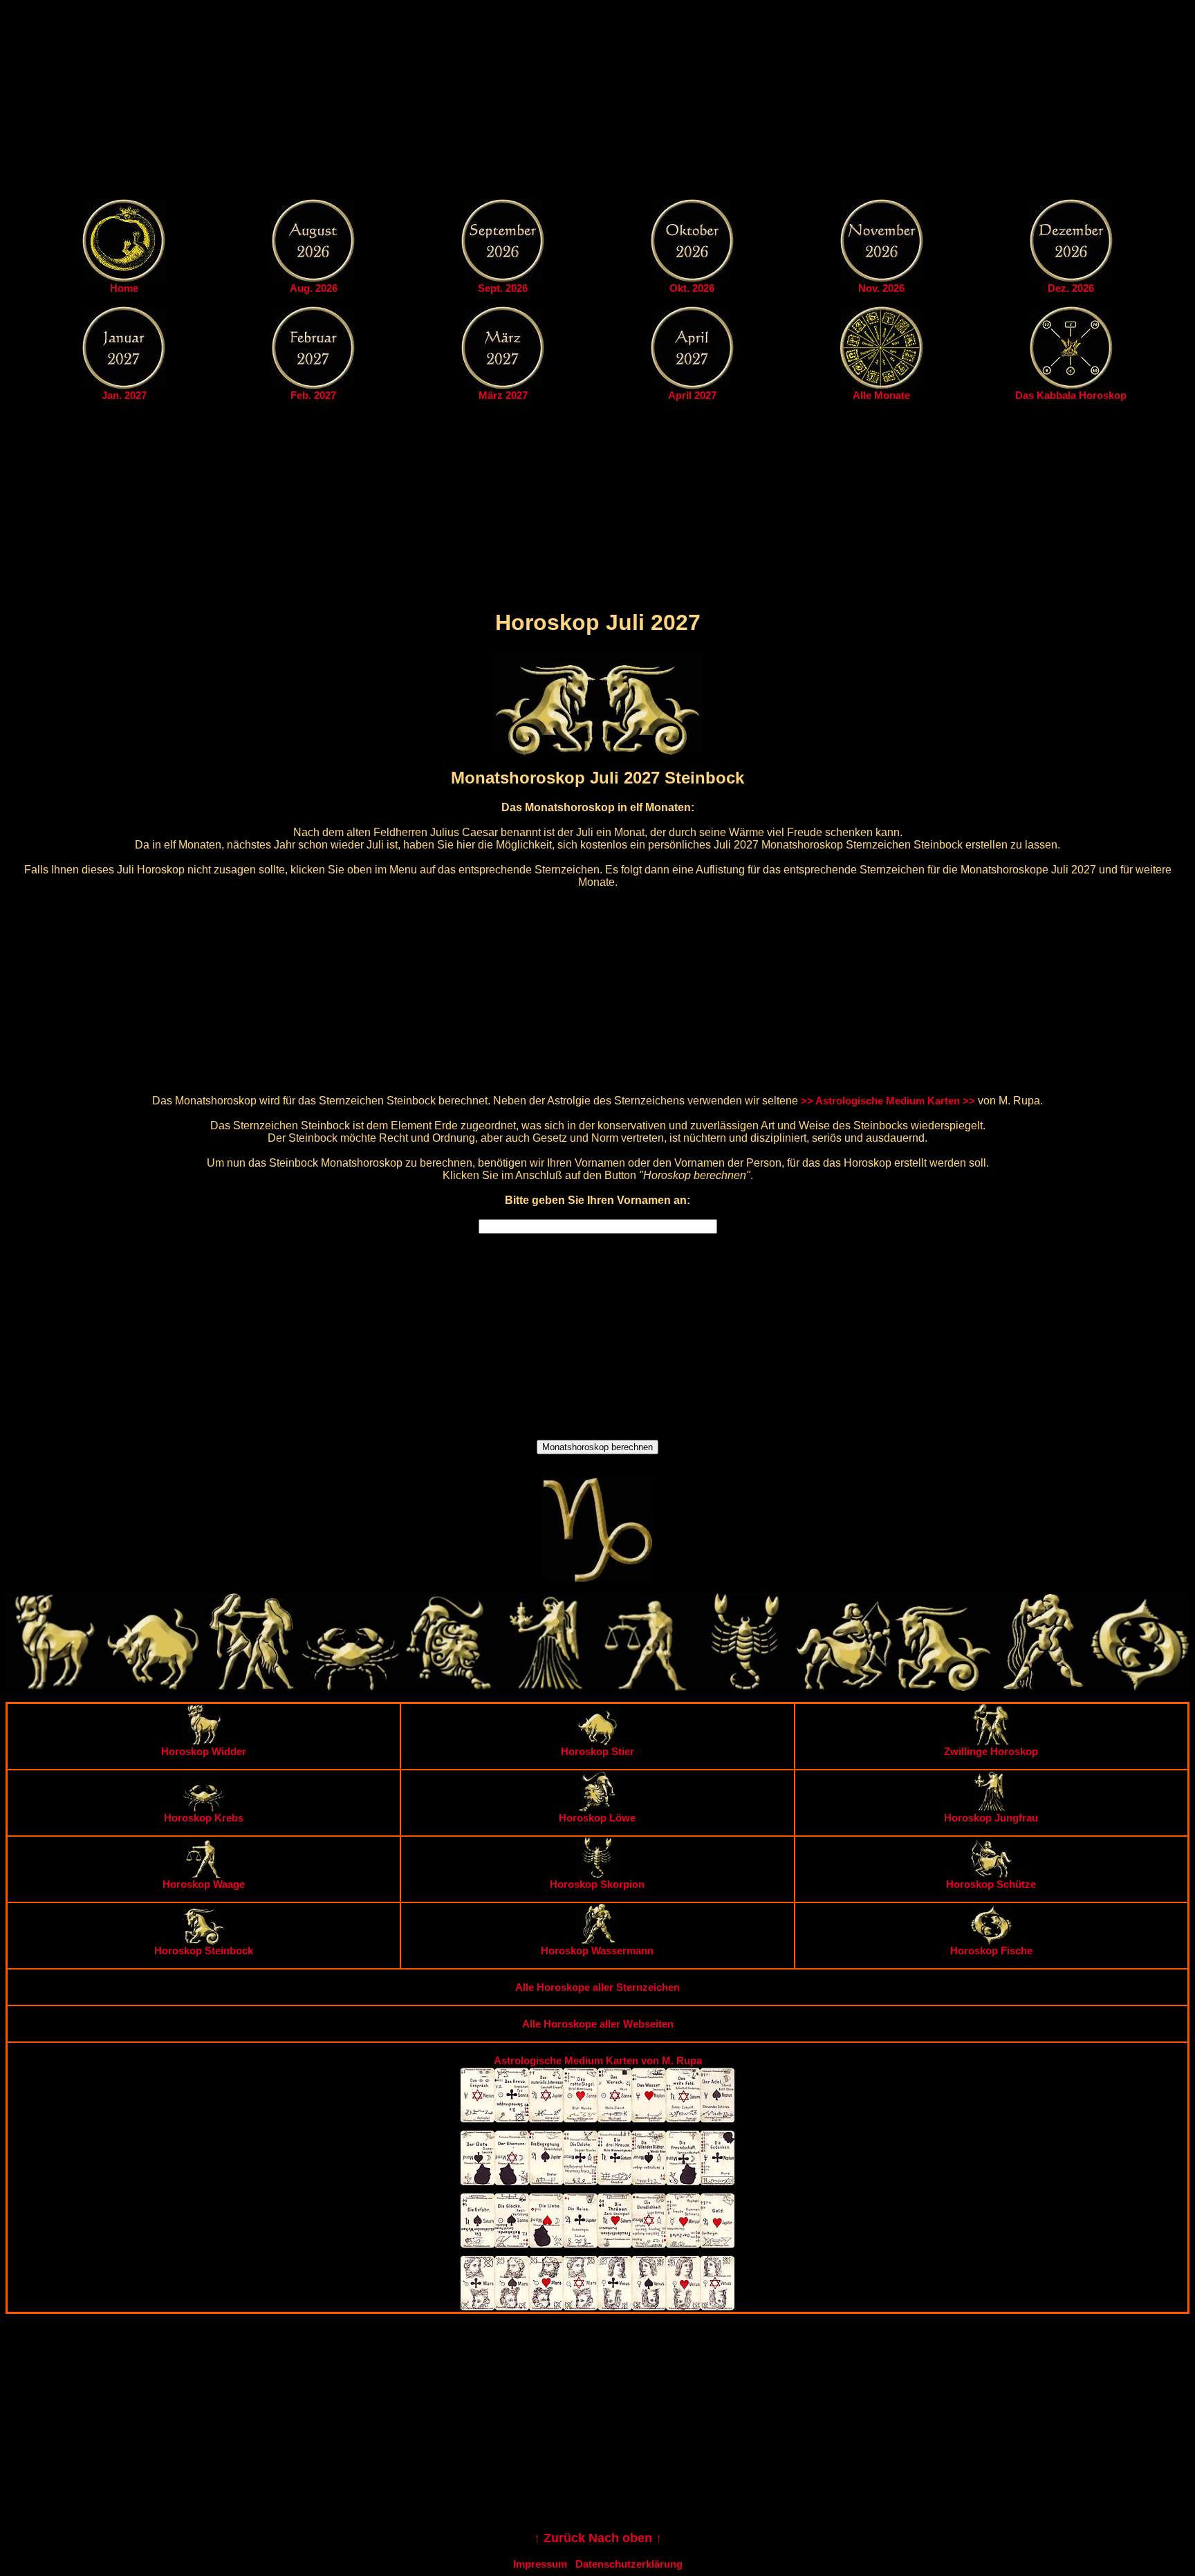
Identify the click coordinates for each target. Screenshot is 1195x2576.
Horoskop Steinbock (204, 1950)
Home (124, 288)
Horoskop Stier (597, 1751)
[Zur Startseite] (124, 278)
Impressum (540, 2564)
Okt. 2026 (692, 288)
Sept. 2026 (503, 288)
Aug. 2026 (314, 288)
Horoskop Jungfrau (991, 1818)
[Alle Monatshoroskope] (882, 386)
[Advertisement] (597, 102)
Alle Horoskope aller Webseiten (598, 2024)
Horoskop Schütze (991, 1884)
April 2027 (692, 395)
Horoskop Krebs (204, 1818)
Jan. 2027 (124, 395)
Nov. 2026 (881, 288)
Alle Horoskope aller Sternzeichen (597, 1987)
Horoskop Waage (204, 1884)
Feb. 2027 (313, 395)
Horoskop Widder (204, 1751)
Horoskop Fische (991, 1950)
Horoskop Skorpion (597, 1884)
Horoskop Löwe (597, 1818)
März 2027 (503, 395)
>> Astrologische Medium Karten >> (888, 1101)
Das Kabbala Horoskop (1071, 395)
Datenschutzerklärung (629, 2564)
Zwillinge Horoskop (991, 1751)
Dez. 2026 (1071, 288)
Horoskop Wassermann (597, 1950)
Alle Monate (881, 395)
